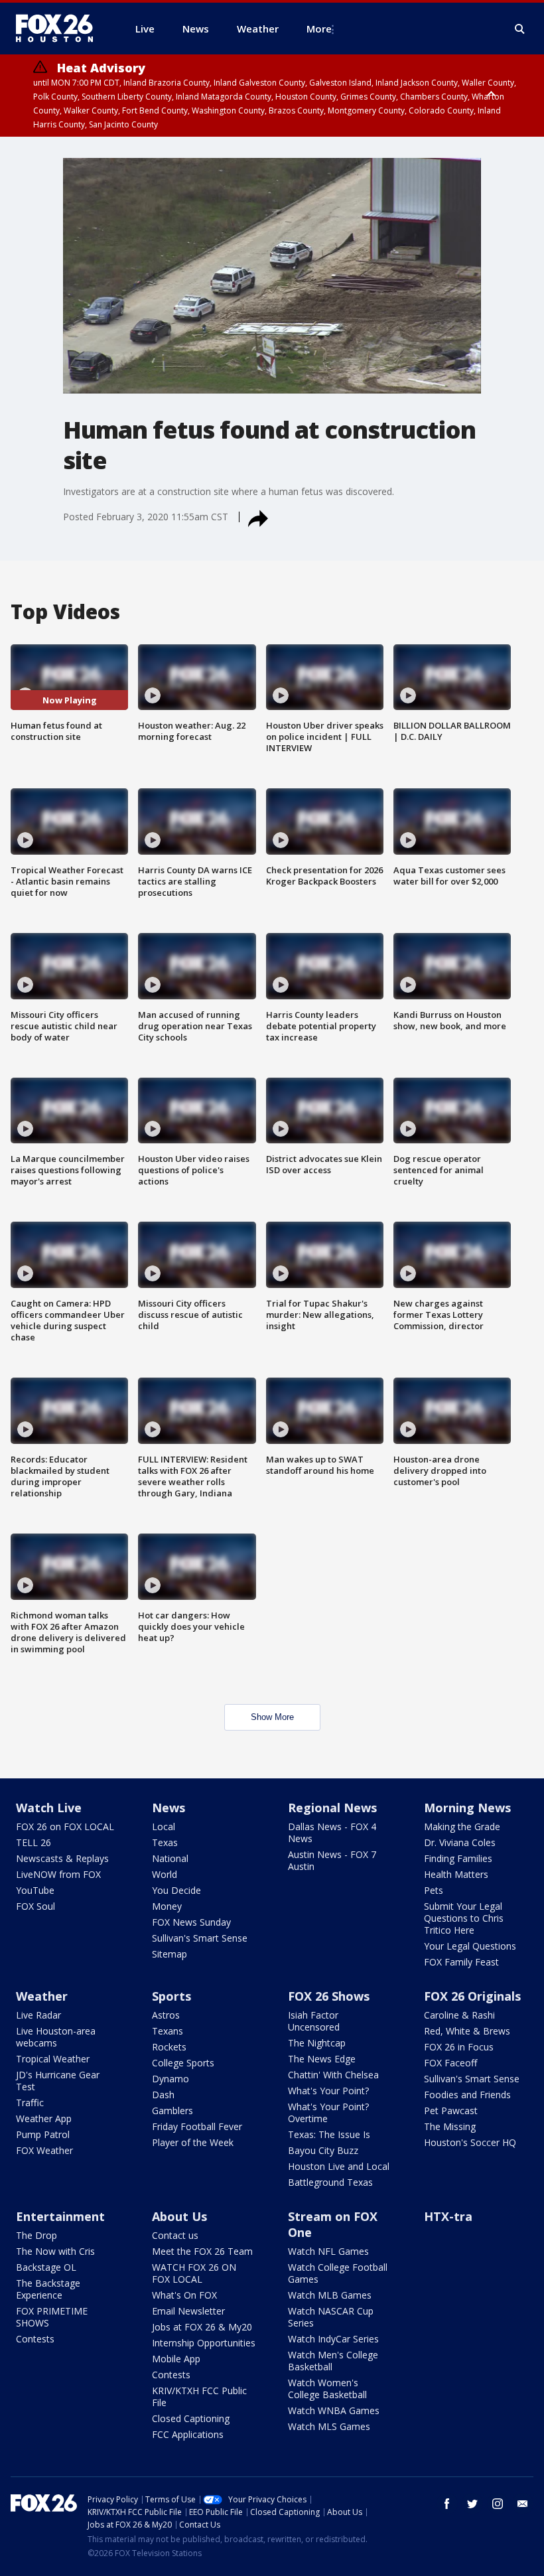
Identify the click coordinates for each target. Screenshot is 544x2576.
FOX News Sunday (191, 1922)
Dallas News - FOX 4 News (332, 1832)
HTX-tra (448, 2216)
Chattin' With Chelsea (333, 2075)
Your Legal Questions (470, 1946)
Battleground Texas (330, 2182)
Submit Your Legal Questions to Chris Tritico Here (464, 1918)
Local (164, 1826)
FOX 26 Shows (329, 1996)
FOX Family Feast (461, 1962)
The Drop (36, 2235)
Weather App (44, 2118)
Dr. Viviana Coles (460, 1842)
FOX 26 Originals (472, 1996)
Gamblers (172, 2111)
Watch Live (49, 1808)
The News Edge (322, 2059)
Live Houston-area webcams (56, 2037)
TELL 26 (34, 1842)
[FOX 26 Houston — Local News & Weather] (60, 29)
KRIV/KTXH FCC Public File (199, 2397)
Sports (171, 1996)
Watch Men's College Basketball (333, 2361)
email (523, 2504)
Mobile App (176, 2359)
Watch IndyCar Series (333, 2339)
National (170, 1858)
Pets (434, 1890)
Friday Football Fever (197, 2126)
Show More (272, 1717)
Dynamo (170, 2079)
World (165, 1874)
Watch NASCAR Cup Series (331, 2317)
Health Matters (456, 1874)
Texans (168, 2031)
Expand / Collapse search (520, 29)
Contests (35, 2339)
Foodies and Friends (467, 2095)
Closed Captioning (191, 2418)
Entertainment (60, 2216)
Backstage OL (46, 2267)
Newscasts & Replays (62, 1858)
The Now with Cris (55, 2251)
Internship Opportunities (204, 2343)
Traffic (30, 2103)
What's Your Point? (328, 2091)
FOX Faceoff (450, 2063)
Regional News (332, 1808)
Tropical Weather (53, 2059)
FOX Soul (35, 1906)
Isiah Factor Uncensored (314, 2021)
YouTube (35, 1890)
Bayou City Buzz (323, 2150)
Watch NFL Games (328, 2251)
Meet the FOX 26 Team (202, 2251)
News (169, 1808)
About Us (179, 2216)
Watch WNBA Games (334, 2410)
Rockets (169, 2047)
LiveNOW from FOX (58, 1874)
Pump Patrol (43, 2134)
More (319, 29)
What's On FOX (184, 2295)
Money (167, 1906)
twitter (472, 2504)
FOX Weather (44, 2150)
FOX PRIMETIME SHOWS (52, 2317)
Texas (165, 1842)
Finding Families (458, 1858)
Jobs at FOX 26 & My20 (202, 2327)
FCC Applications (188, 2434)
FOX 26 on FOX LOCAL (65, 1826)
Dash (163, 2095)
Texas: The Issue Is (329, 2134)
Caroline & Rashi (459, 2015)
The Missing (450, 2126)
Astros (166, 2015)
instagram (498, 2504)
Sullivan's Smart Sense (200, 1938)
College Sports (183, 2063)
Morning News (467, 1808)
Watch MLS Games (329, 2426)
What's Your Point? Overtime (328, 2112)
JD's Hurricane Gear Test (58, 2081)
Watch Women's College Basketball (327, 2389)
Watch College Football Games (338, 2273)
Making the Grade (462, 1826)
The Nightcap (317, 2043)
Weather (42, 1996)
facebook (447, 2504)
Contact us (175, 2235)
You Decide (176, 1890)
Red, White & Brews (467, 2031)
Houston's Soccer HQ (470, 2142)
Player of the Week (193, 2142)
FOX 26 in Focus (459, 2047)
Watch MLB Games (330, 2295)
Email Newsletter (188, 2311)
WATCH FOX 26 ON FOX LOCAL (194, 2273)
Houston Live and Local (339, 2166)
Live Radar (38, 2015)
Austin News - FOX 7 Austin (332, 1860)
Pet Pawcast (451, 2111)
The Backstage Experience (48, 2289)
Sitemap (170, 1954)
